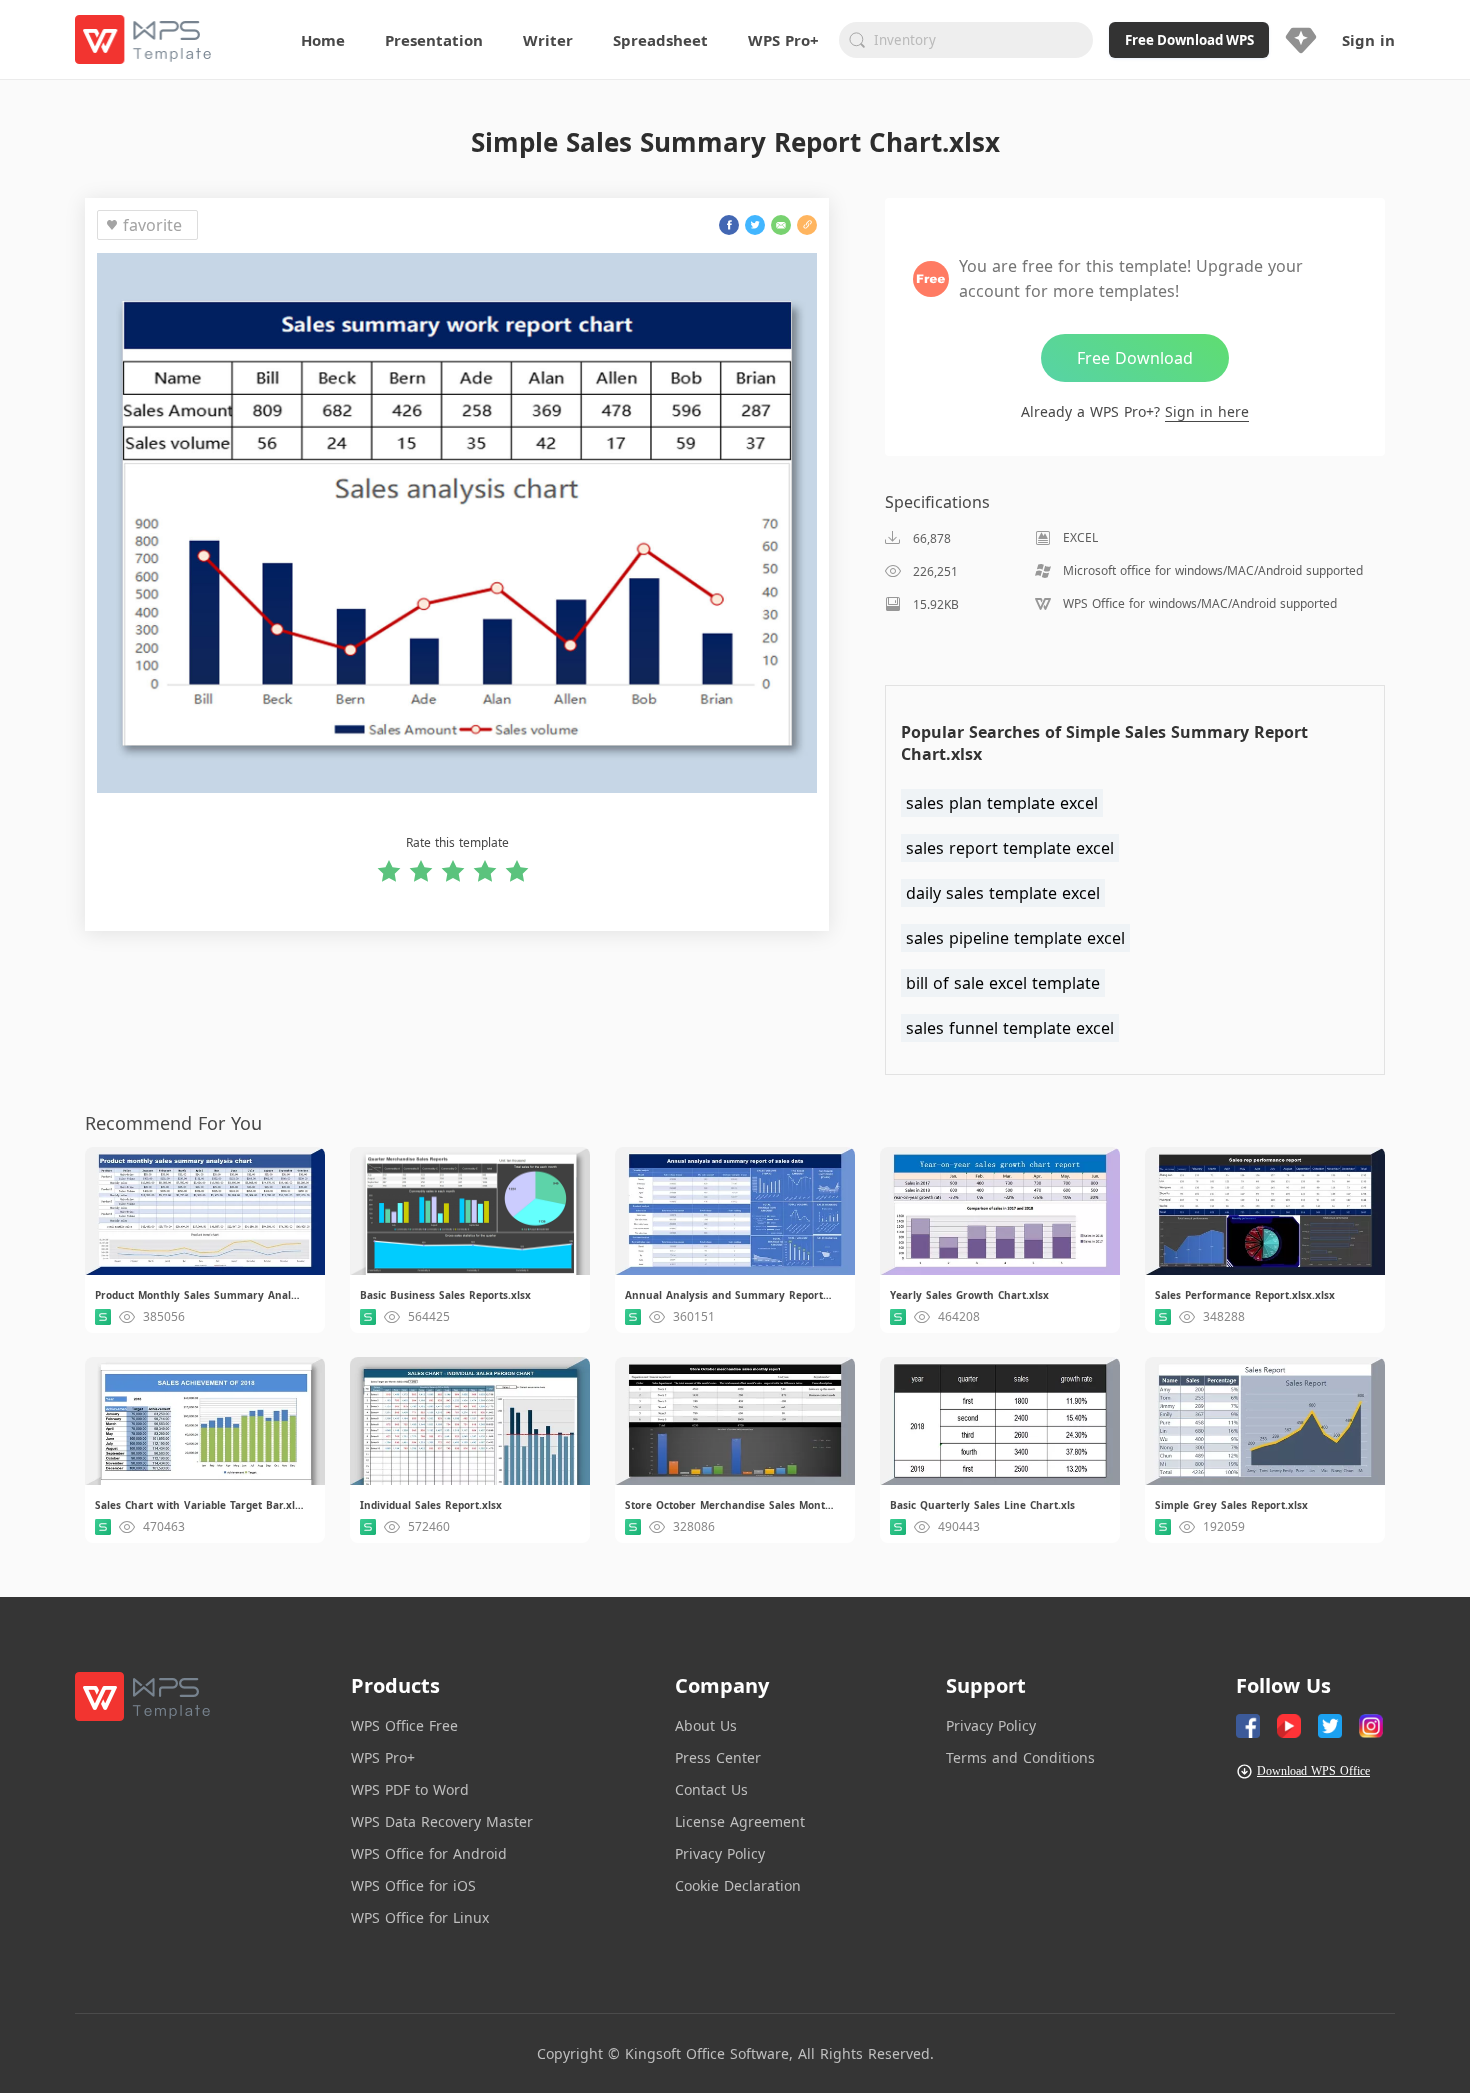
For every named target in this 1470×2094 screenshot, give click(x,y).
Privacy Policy (720, 1853)
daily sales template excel (1003, 893)
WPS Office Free (404, 1725)
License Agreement (740, 1821)
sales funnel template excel (1010, 1028)
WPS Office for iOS (413, 1885)
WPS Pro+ (383, 1757)
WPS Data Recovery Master (442, 1821)
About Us (706, 1725)
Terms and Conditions (1020, 1757)
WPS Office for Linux (420, 1917)
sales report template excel (1010, 848)
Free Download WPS (1189, 40)
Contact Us (711, 1789)
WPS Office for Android (429, 1853)
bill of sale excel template (1003, 983)
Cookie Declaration (738, 1885)
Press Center (718, 1757)
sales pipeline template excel (1015, 938)
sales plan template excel (1002, 803)
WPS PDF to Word (410, 1789)
